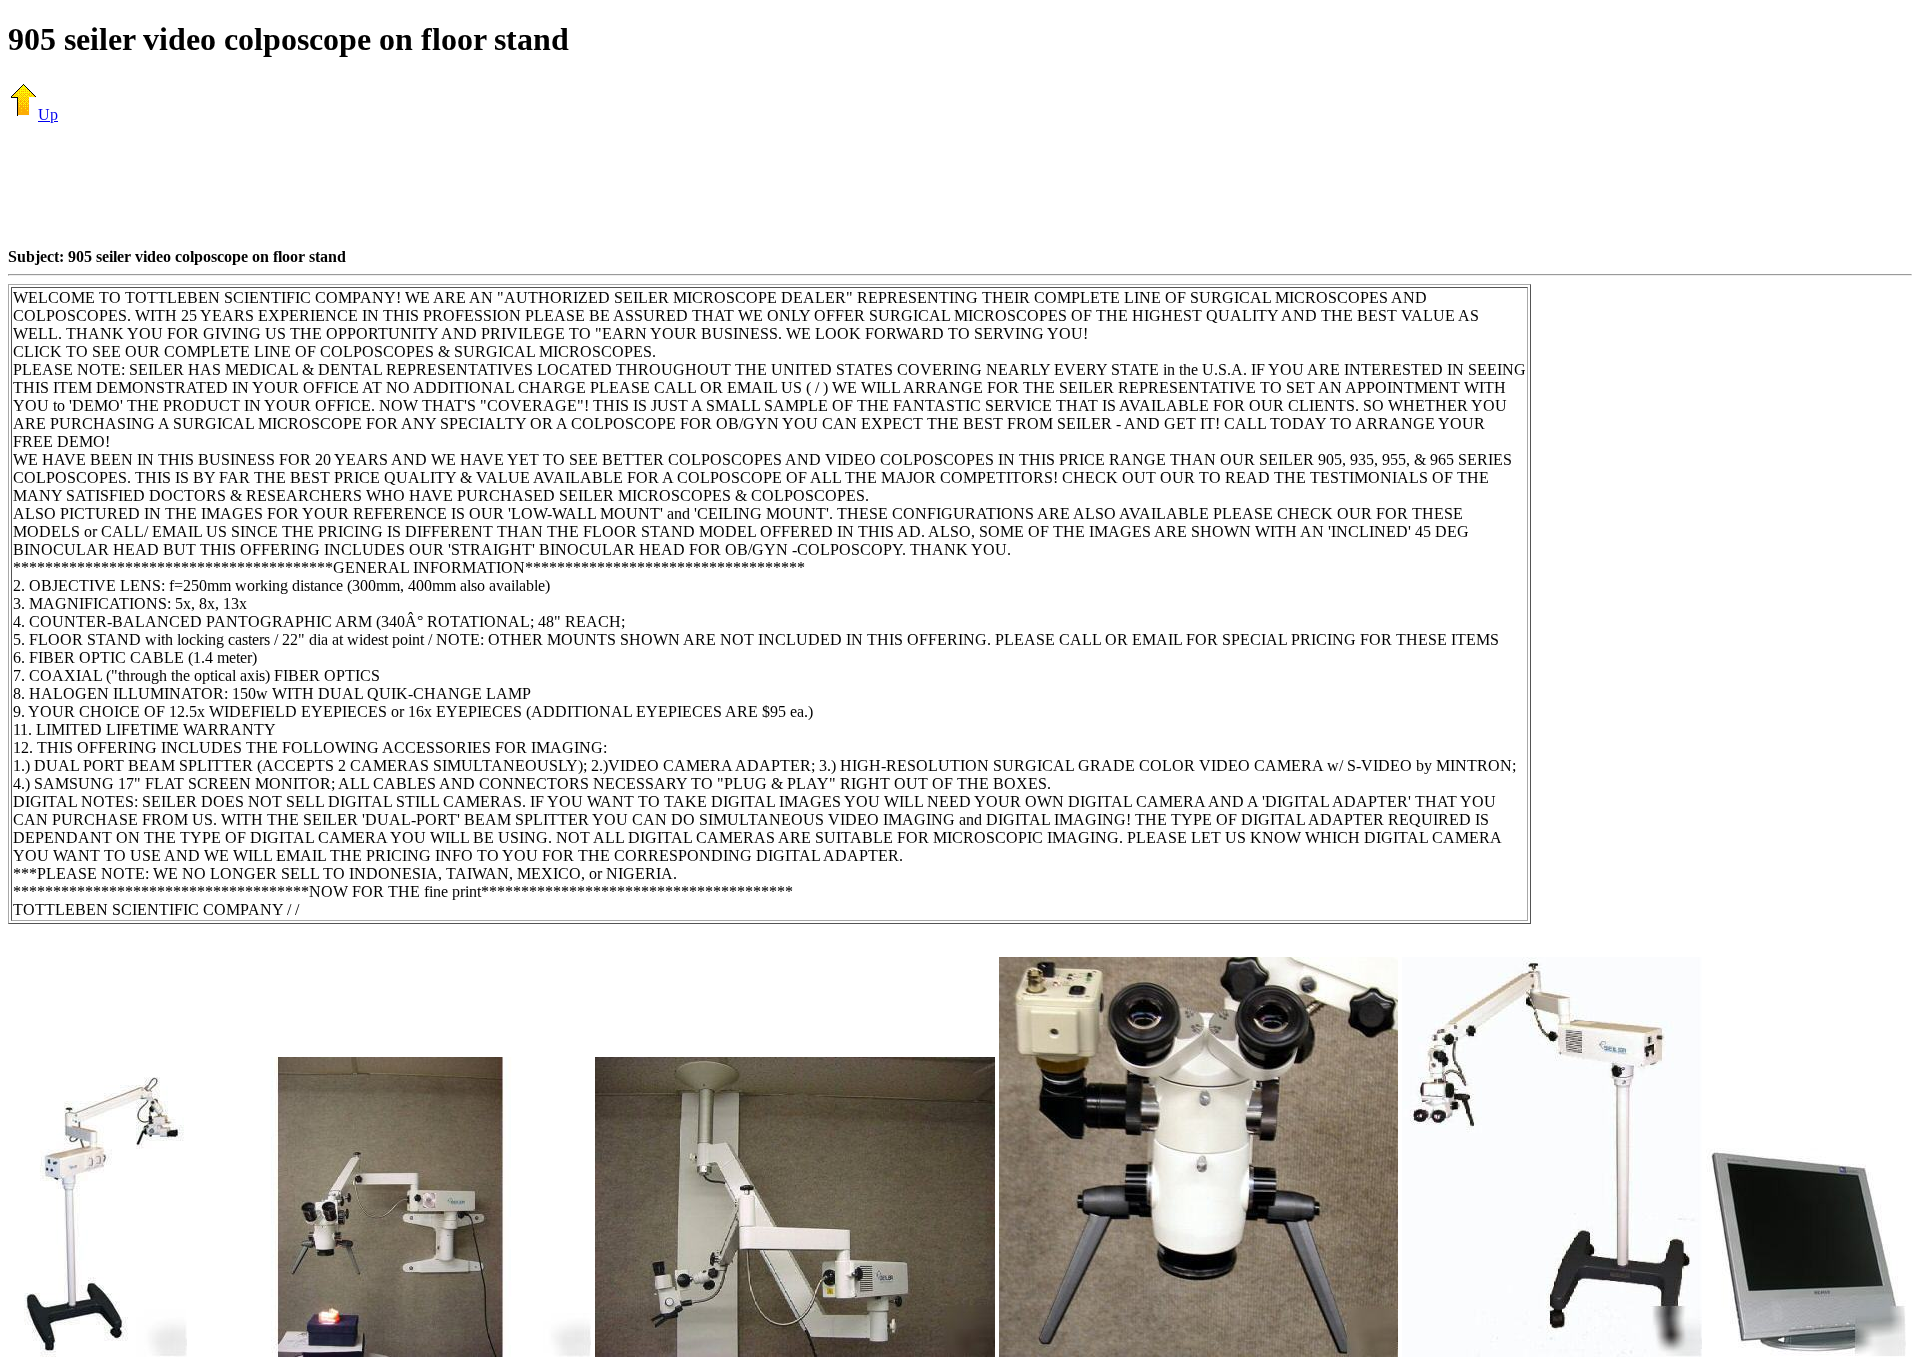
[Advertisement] (960, 185)
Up (48, 114)
